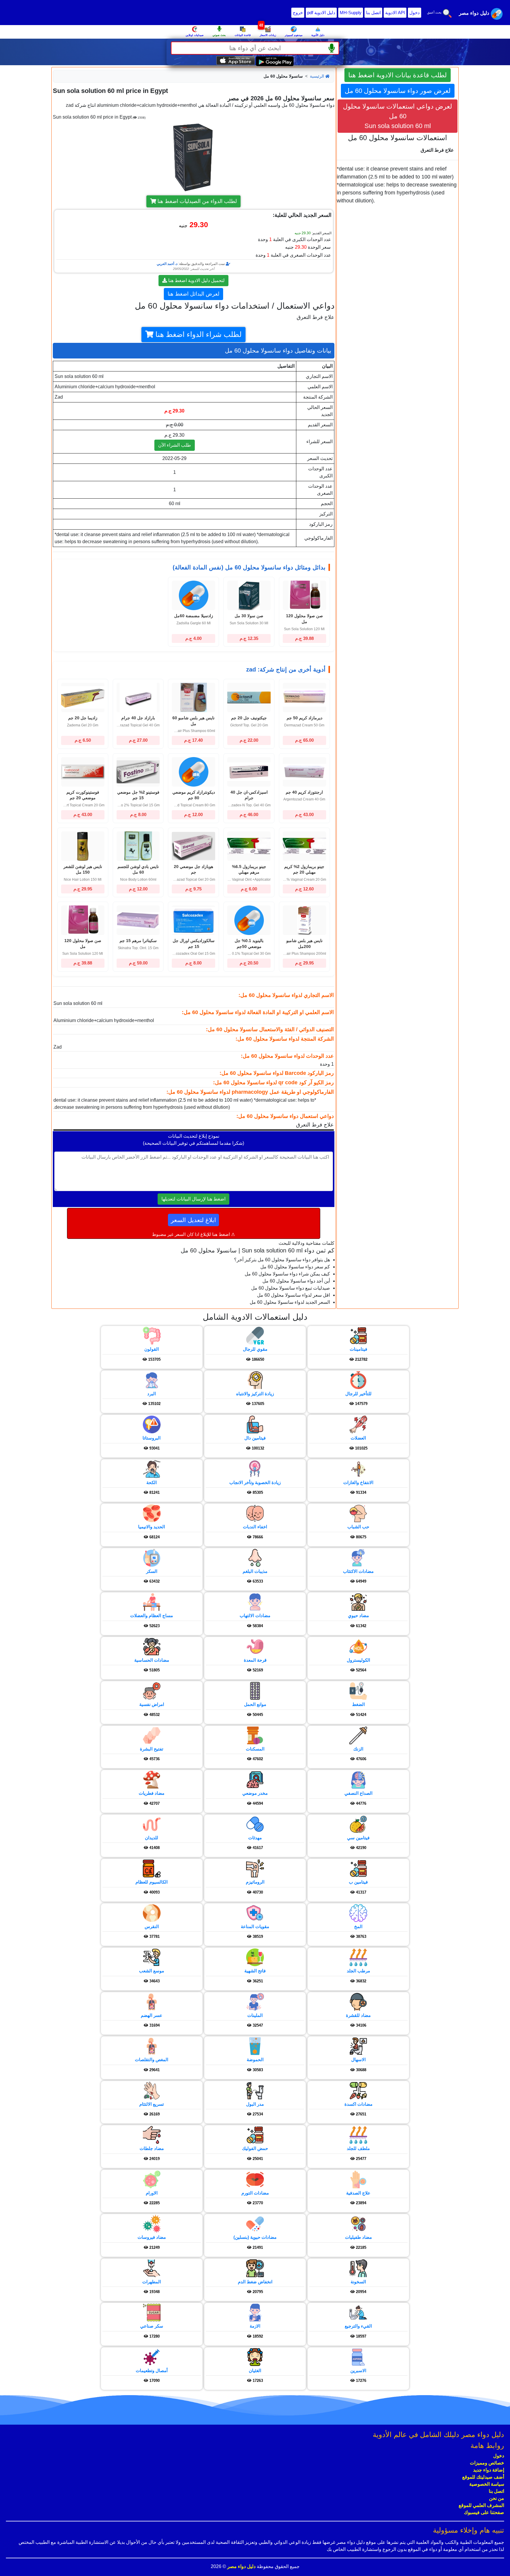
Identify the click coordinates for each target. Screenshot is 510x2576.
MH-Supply (351, 13)
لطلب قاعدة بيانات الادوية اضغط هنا (398, 75)
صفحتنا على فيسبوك (484, 2512)
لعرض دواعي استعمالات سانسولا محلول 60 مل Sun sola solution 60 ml (398, 116)
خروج (298, 13)
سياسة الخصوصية (487, 2484)
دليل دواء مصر (241, 2566)
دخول (415, 13)
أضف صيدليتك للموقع (483, 2477)
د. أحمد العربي (167, 264)
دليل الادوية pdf (321, 13)
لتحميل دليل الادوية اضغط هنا (196, 280)
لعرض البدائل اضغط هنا (193, 294)
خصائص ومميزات (487, 2463)
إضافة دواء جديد (489, 2470)
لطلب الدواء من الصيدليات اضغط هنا (197, 201)
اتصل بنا (373, 13)
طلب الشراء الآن (175, 445)
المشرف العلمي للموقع (481, 2505)
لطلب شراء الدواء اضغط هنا (198, 334)
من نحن (497, 2498)
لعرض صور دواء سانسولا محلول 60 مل (398, 91)
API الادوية (395, 13)
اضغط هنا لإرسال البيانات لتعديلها (193, 1199)
